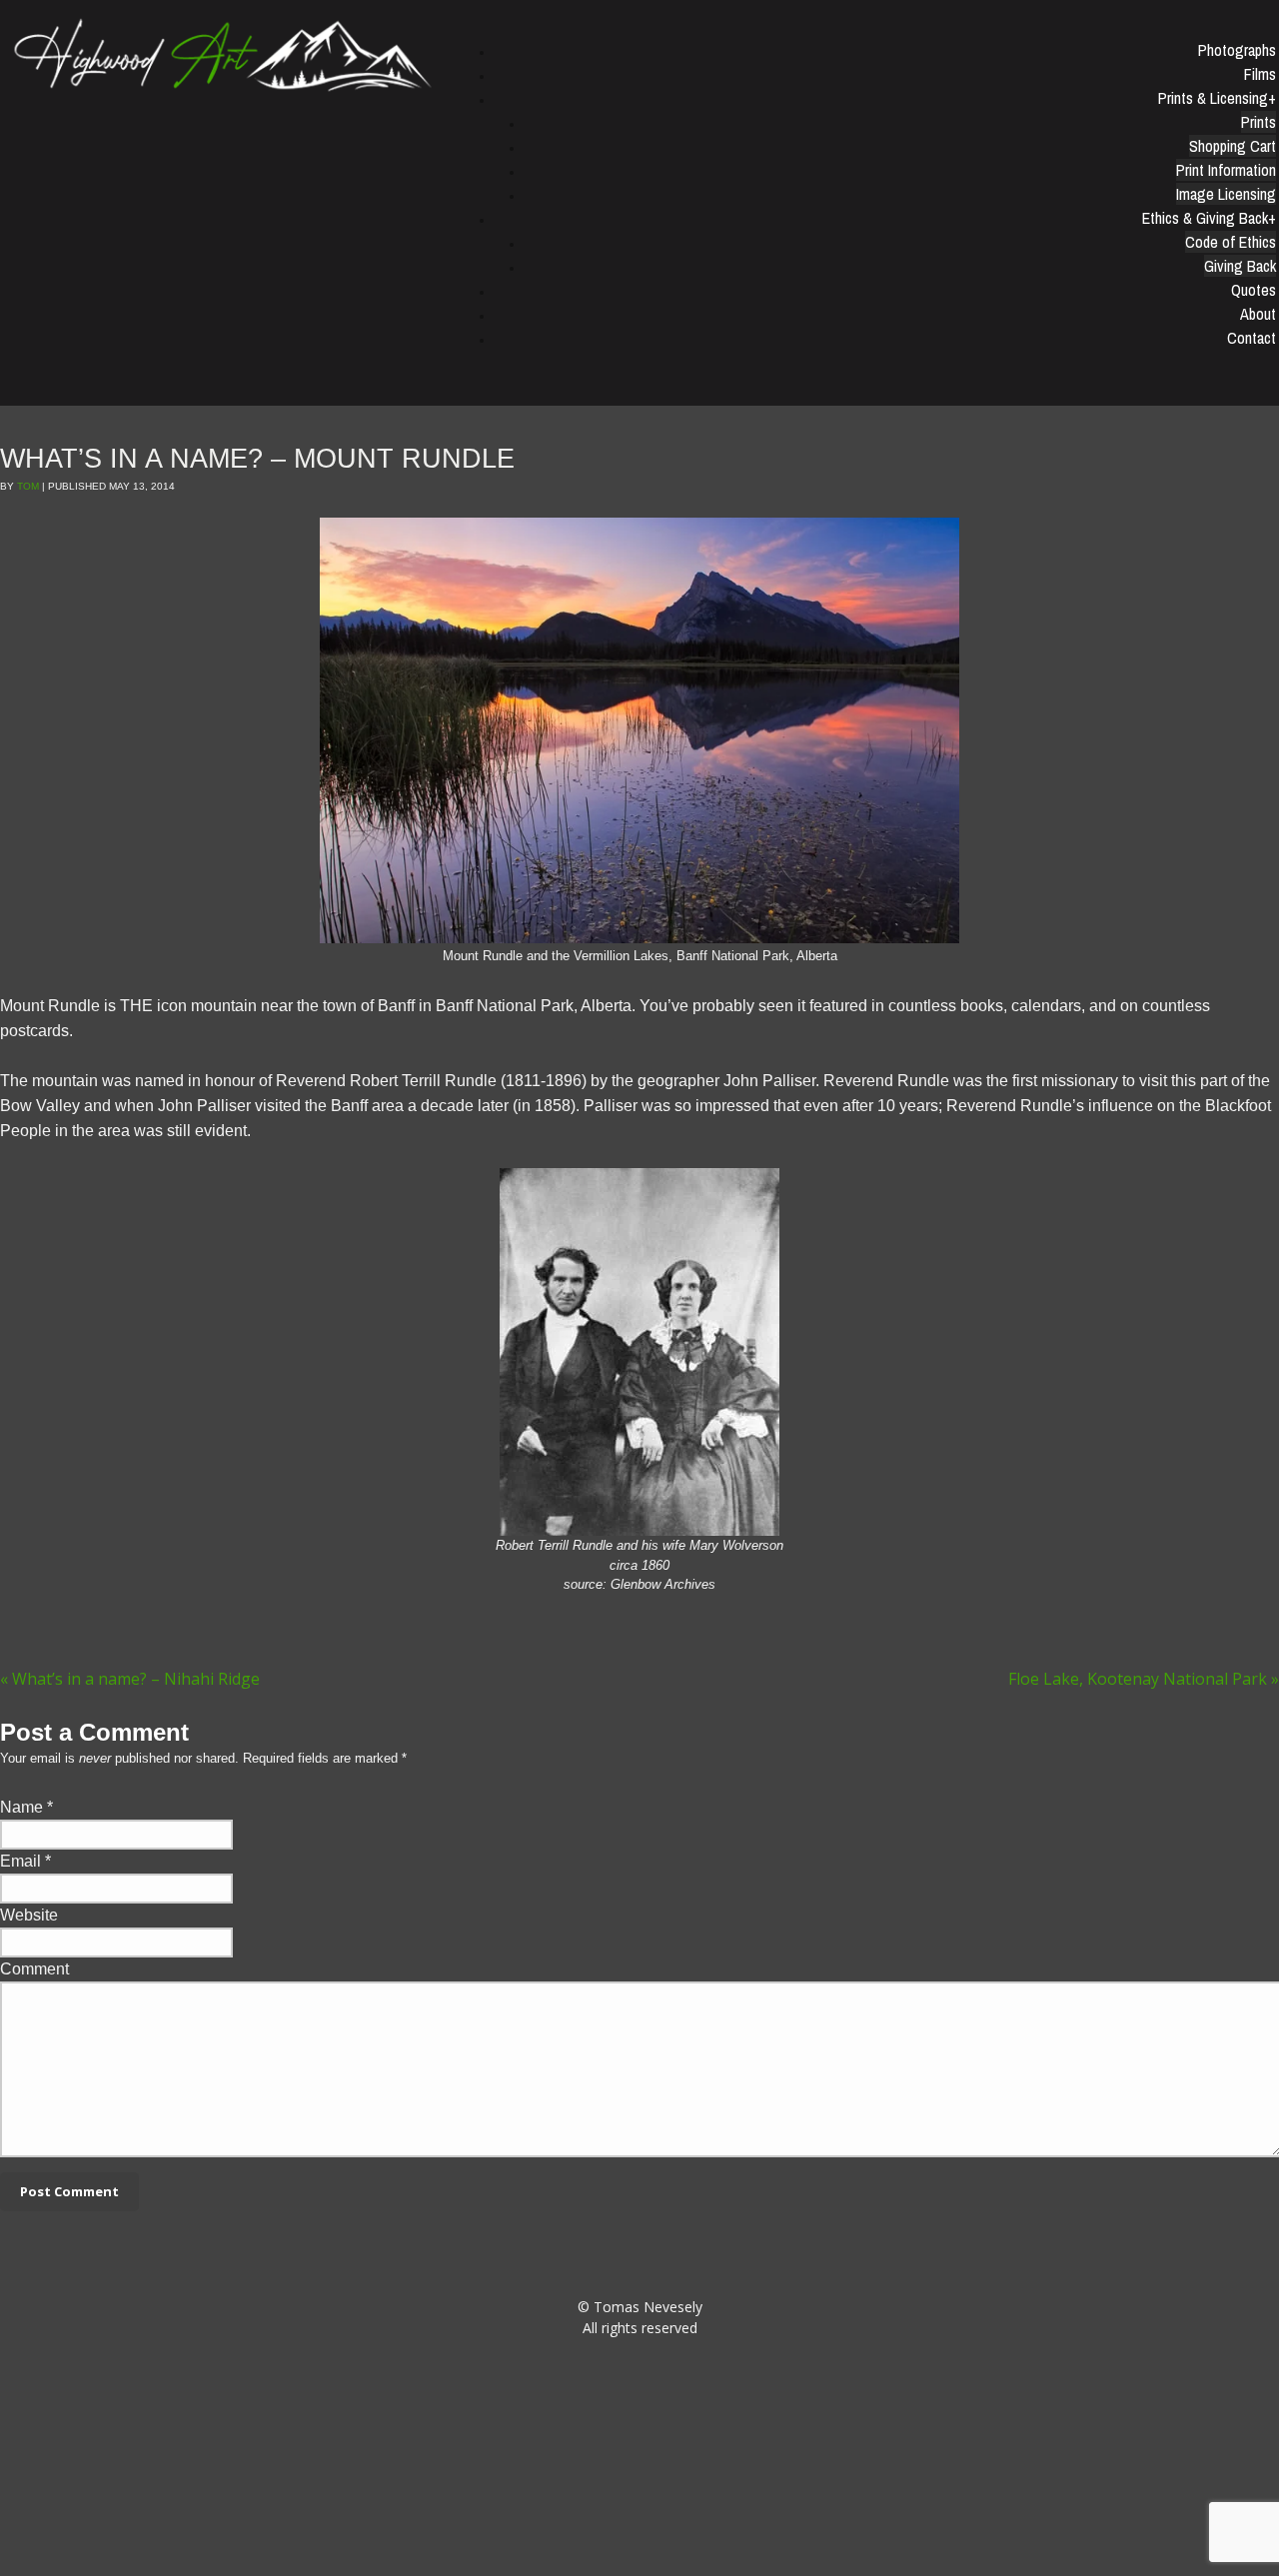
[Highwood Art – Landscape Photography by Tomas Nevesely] (224, 53)
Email (20, 1861)
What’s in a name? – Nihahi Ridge (130, 1679)
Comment (34, 1969)
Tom (28, 486)
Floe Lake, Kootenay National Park (1144, 1679)
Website (29, 1915)
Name (21, 1807)
